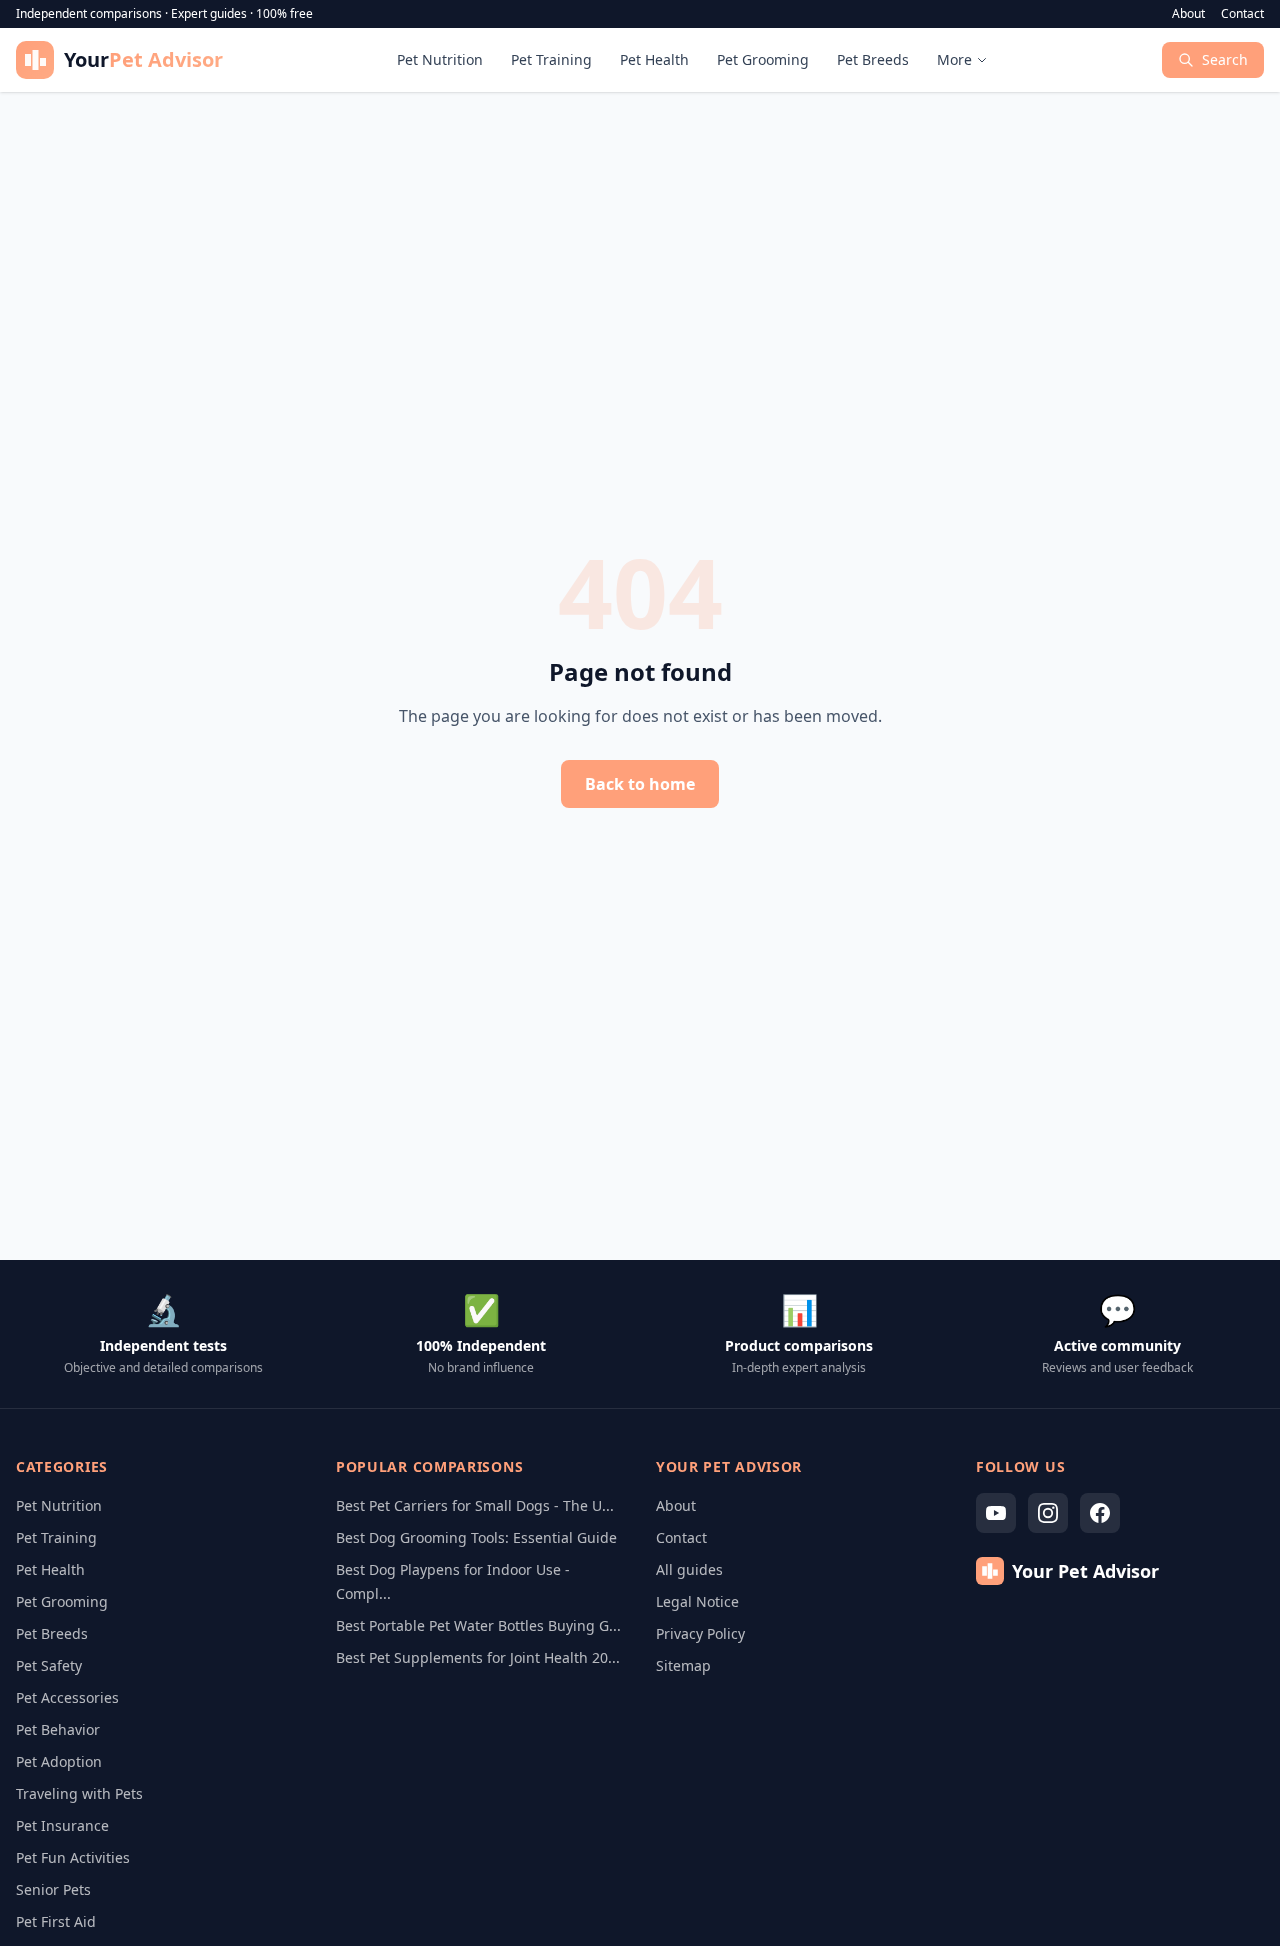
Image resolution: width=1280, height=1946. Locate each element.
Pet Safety (49, 1665)
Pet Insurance (62, 1825)
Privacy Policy (700, 1633)
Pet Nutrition (440, 59)
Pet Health (654, 59)
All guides (689, 1569)
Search (1225, 59)
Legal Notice (697, 1601)
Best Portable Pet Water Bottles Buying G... (478, 1625)
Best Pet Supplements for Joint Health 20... (478, 1657)
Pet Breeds (873, 59)
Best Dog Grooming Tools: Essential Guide (476, 1537)
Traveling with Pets (79, 1793)
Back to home (640, 784)
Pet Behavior (58, 1729)
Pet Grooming (763, 59)
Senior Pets (53, 1889)
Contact (1242, 14)
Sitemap (683, 1665)
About (1188, 14)
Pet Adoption (59, 1761)
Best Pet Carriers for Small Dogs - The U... (475, 1505)
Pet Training (551, 59)
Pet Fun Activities (73, 1857)
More (954, 59)
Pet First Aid (56, 1921)
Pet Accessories (67, 1697)
